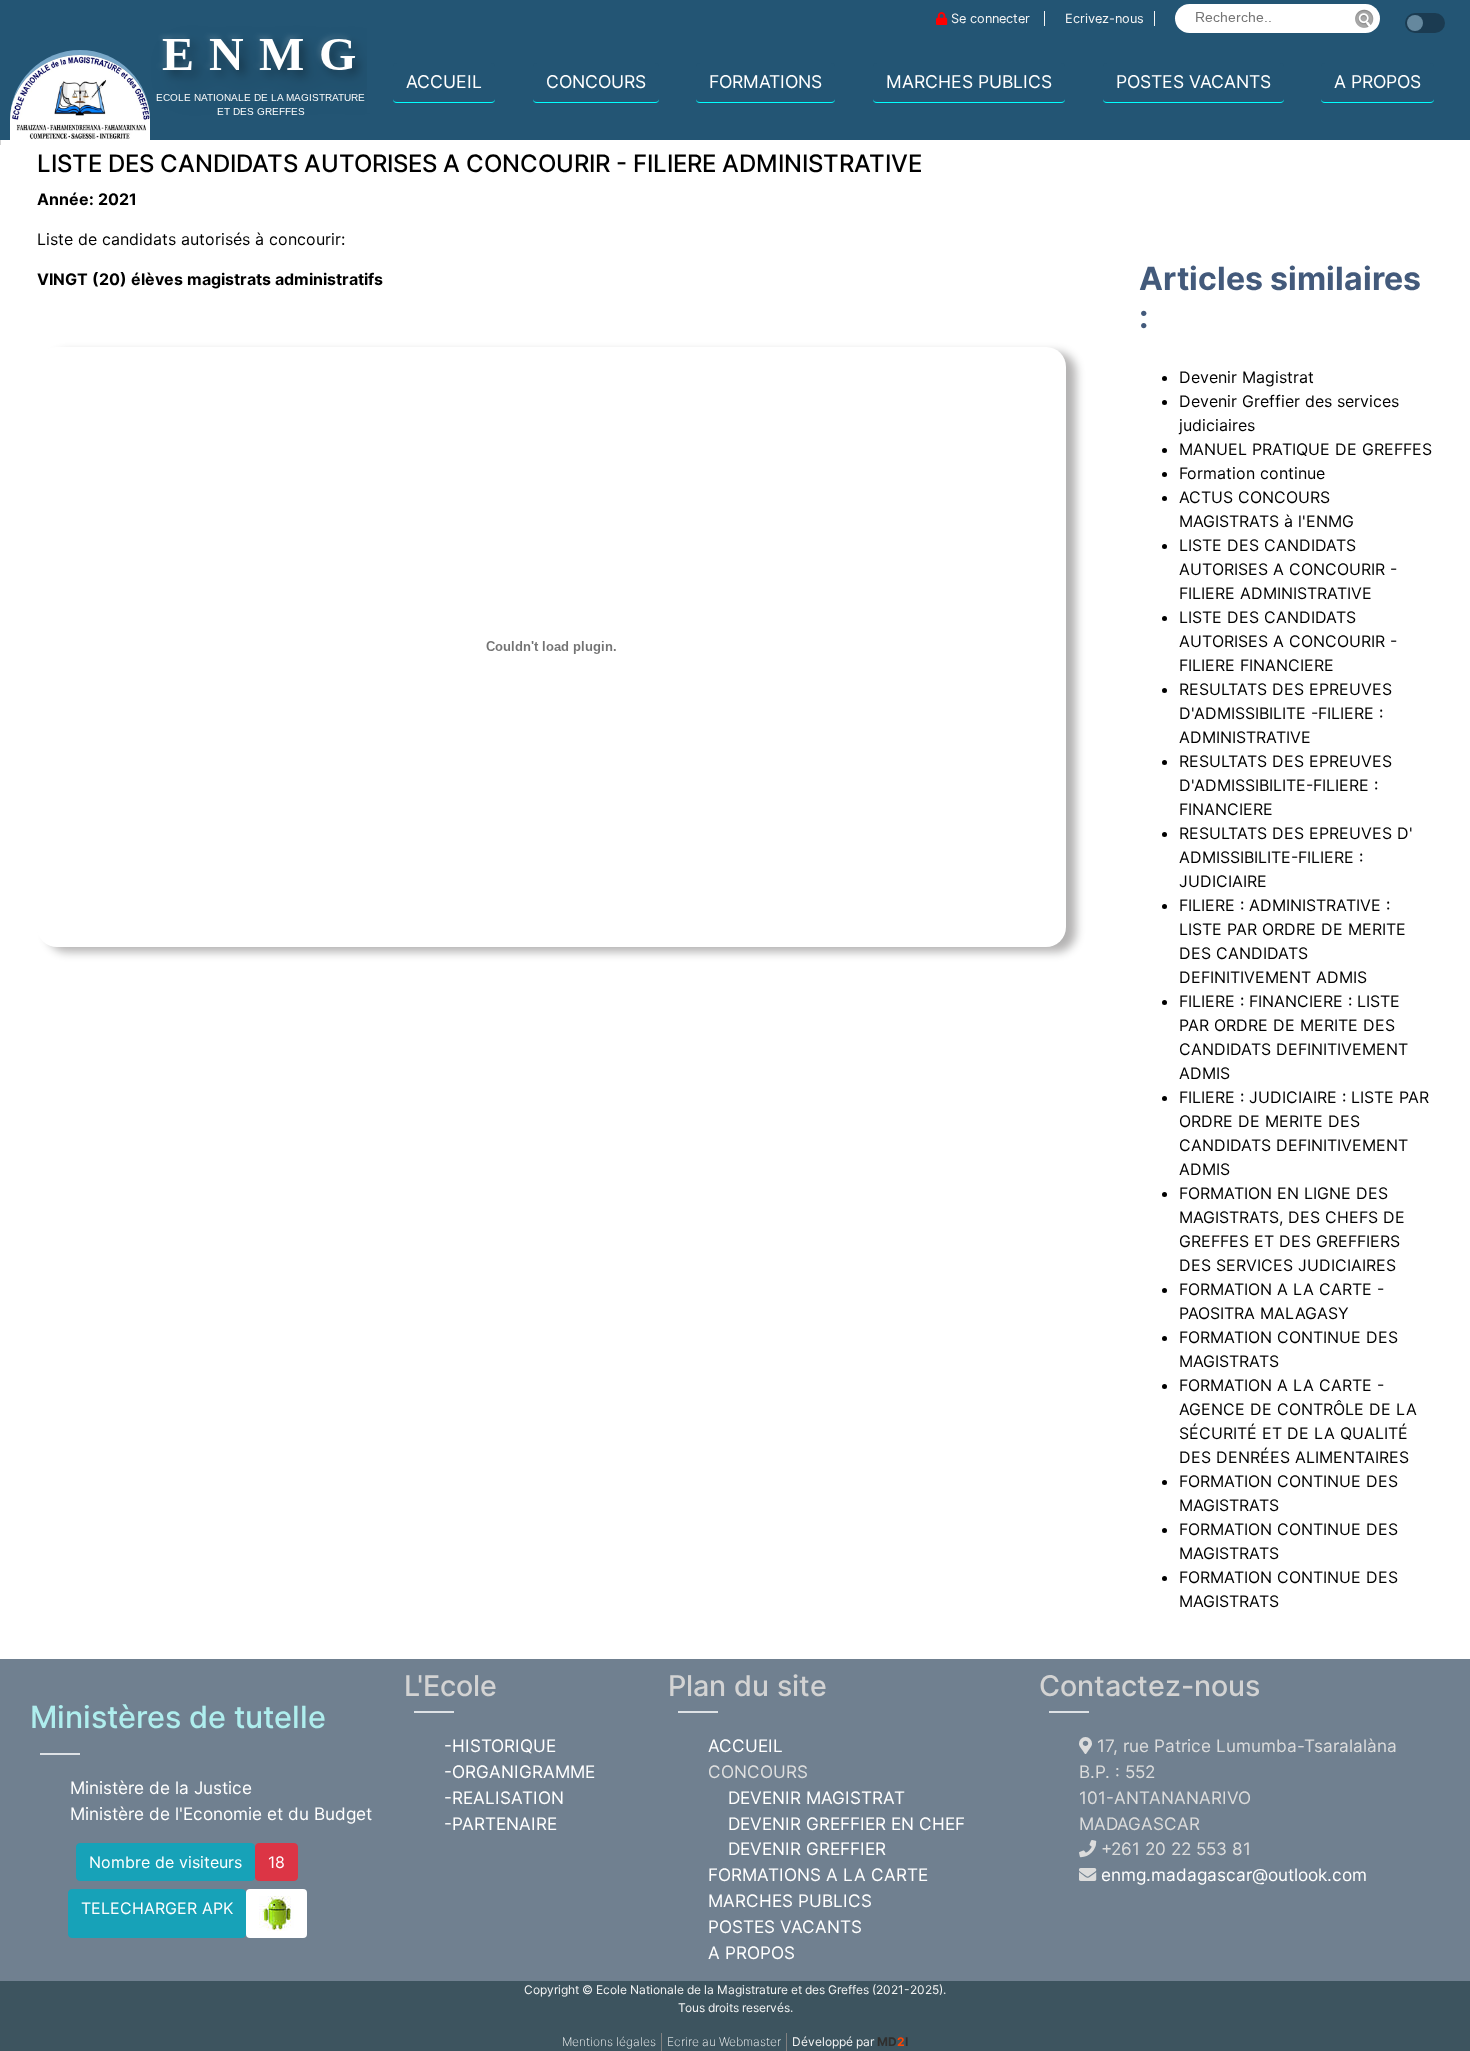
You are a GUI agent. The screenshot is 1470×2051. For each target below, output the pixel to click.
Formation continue (1252, 473)
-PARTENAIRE (500, 1823)
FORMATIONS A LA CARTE (818, 1874)
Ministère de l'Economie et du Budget (221, 1813)
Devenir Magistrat (1246, 377)
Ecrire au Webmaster (724, 2041)
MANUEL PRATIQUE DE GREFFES (1305, 449)
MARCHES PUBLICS (969, 81)
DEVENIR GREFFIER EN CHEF (846, 1823)
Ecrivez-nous (1104, 18)
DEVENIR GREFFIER (807, 1848)
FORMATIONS (765, 81)
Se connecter (990, 18)
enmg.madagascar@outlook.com (1234, 1874)
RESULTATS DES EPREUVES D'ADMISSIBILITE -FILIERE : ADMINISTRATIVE (1285, 713)
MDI (892, 2041)
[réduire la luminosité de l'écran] (1400, 13)
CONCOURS (596, 81)
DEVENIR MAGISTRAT (816, 1797)
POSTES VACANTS (1193, 81)
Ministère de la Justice (161, 1787)
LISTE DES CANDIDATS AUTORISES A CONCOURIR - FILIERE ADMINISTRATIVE (1288, 569)
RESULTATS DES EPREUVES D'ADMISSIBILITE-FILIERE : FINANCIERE (1285, 785)
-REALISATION (504, 1797)
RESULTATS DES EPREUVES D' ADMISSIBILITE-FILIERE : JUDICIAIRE (1296, 857)
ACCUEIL (444, 81)
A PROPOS (1377, 81)
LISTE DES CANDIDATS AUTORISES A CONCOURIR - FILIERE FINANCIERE (1288, 641)
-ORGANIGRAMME (519, 1771)
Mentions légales (609, 2041)
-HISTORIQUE (500, 1745)
